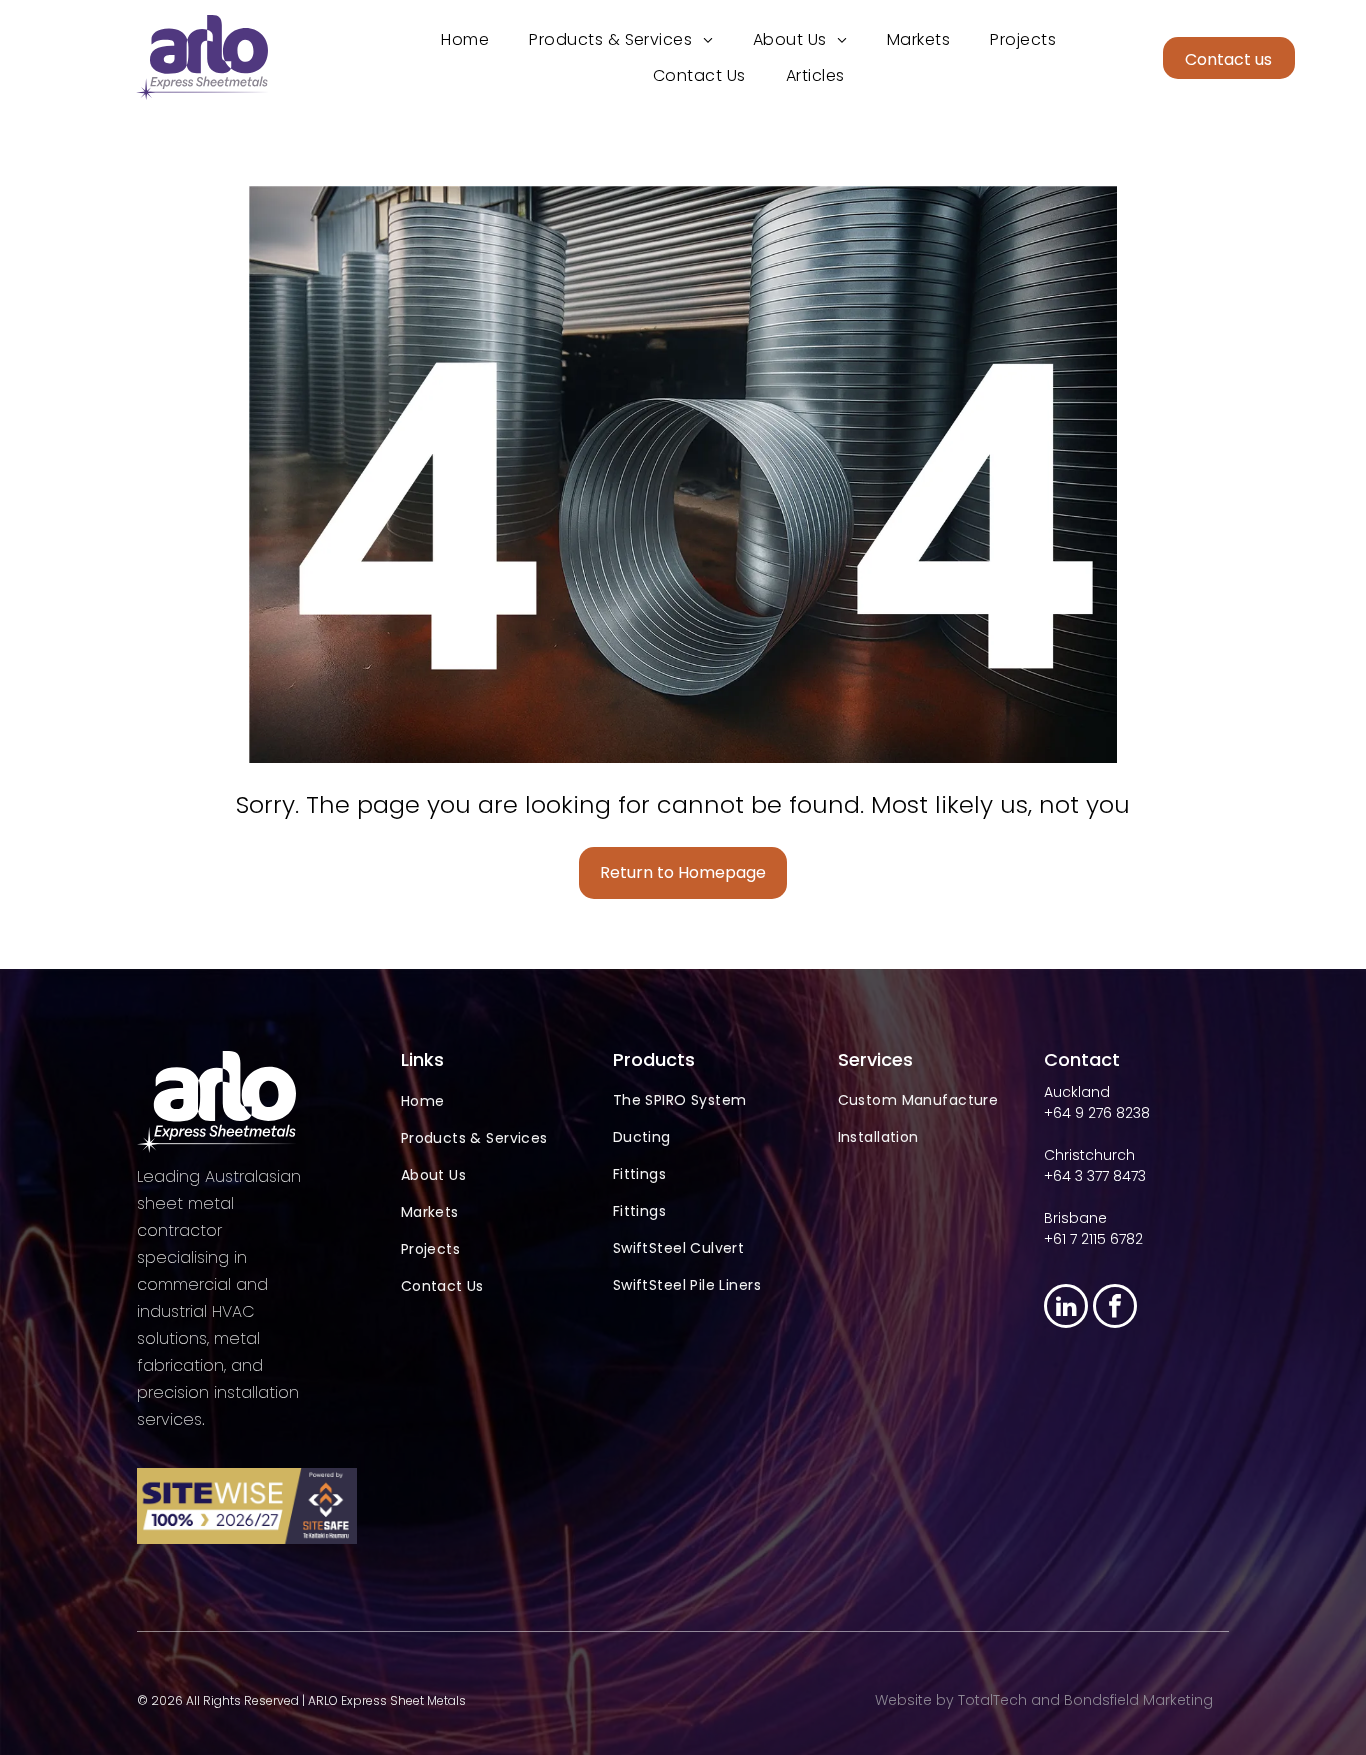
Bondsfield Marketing (1138, 1700)
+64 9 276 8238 (1097, 1113)
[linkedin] (1066, 1308)
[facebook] (1115, 1308)
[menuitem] (465, 39)
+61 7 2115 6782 (1093, 1239)
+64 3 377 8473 (1095, 1176)
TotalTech (992, 1700)
